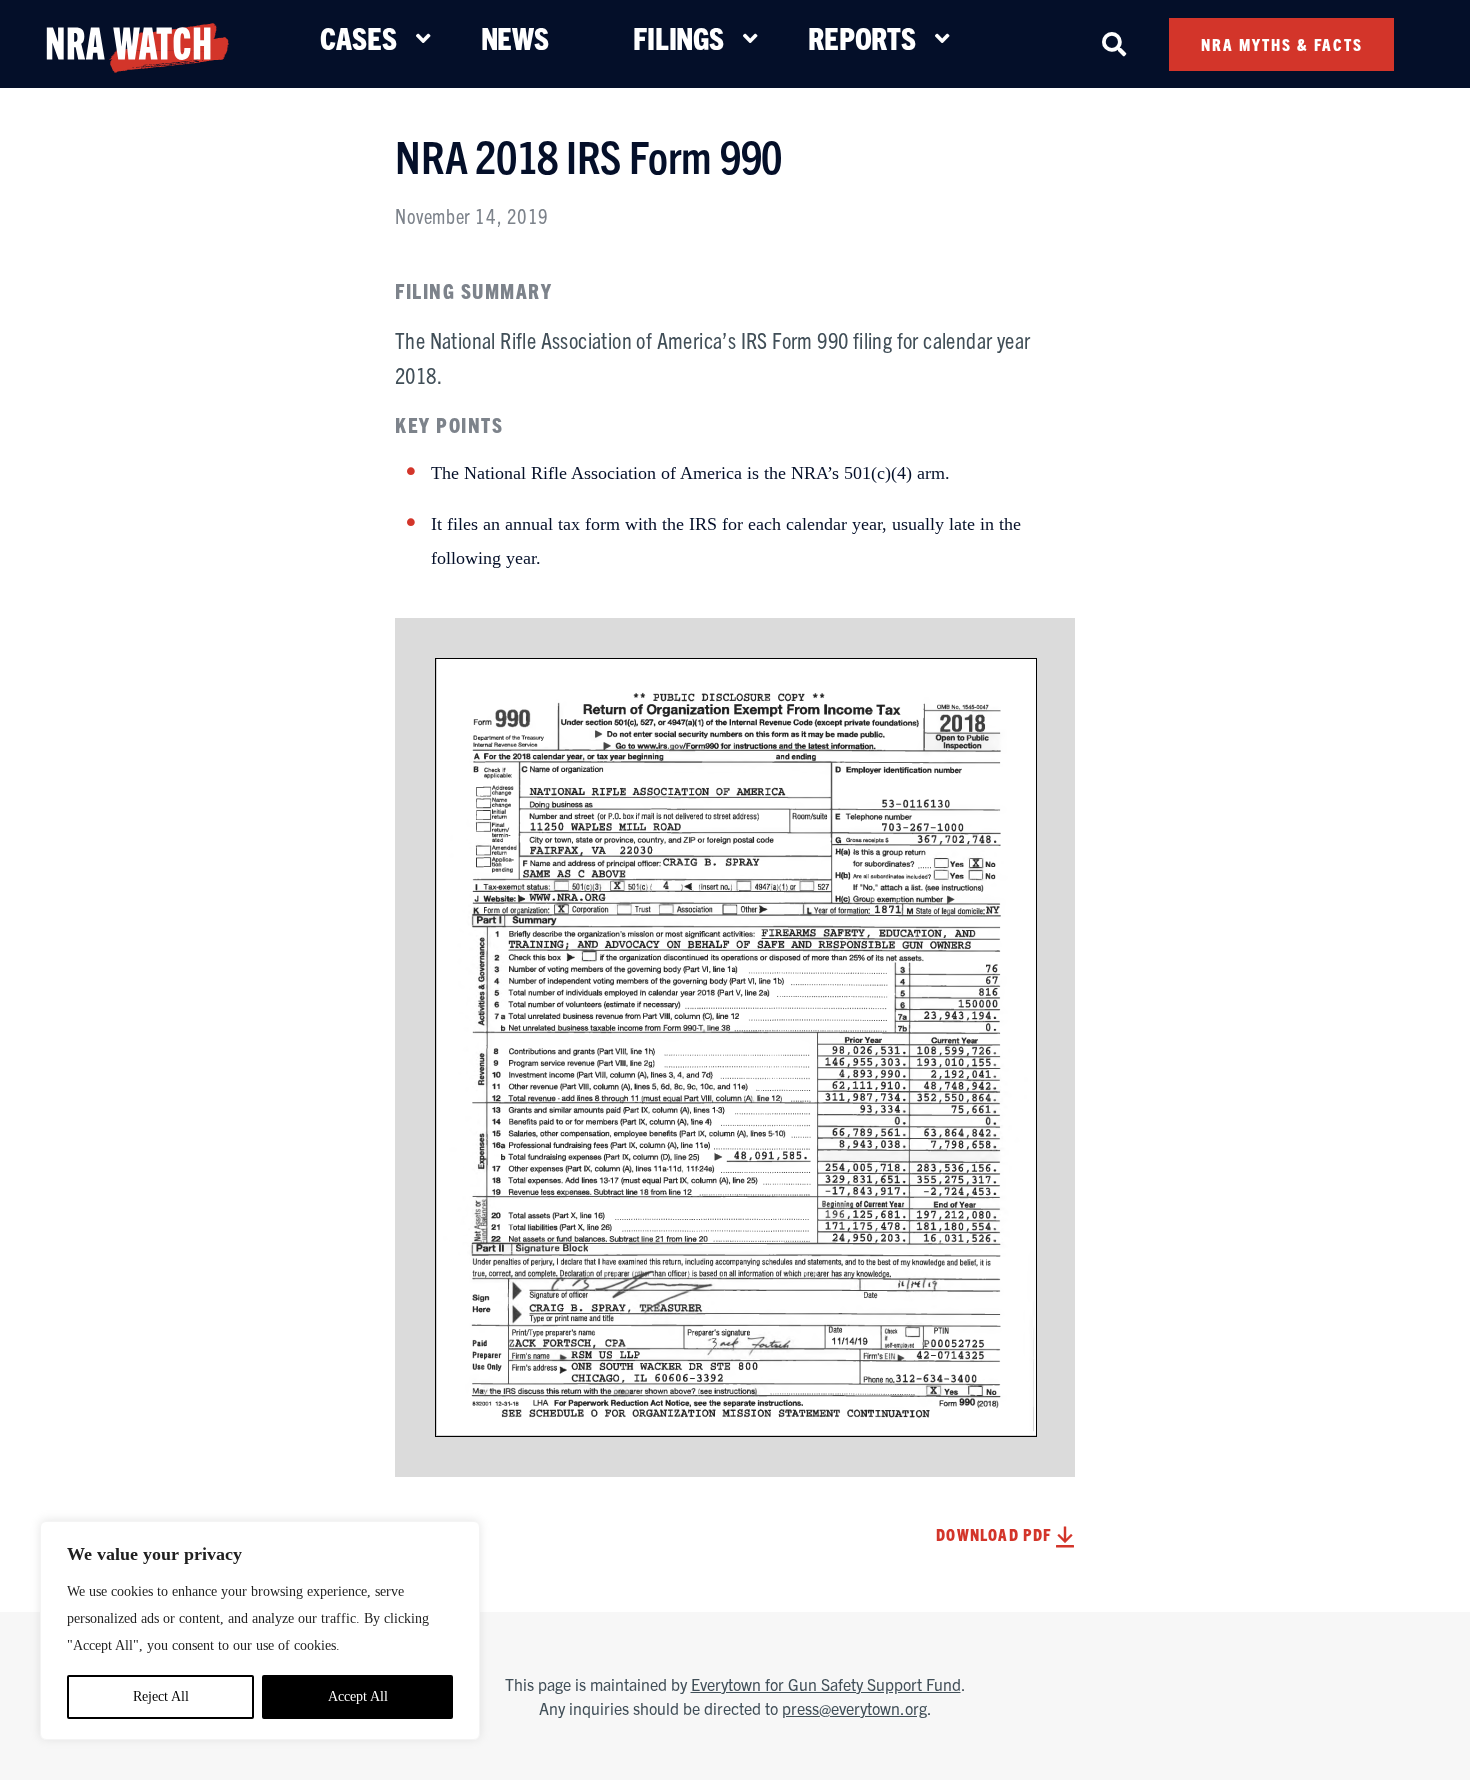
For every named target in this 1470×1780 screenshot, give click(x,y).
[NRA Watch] (137, 43)
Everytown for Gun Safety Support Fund (826, 1684)
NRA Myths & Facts (1282, 44)
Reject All (161, 1696)
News (515, 37)
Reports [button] (862, 37)
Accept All (358, 1696)
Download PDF (996, 1534)
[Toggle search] (1114, 44)
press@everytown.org (854, 1708)
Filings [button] (678, 37)
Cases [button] (358, 37)
